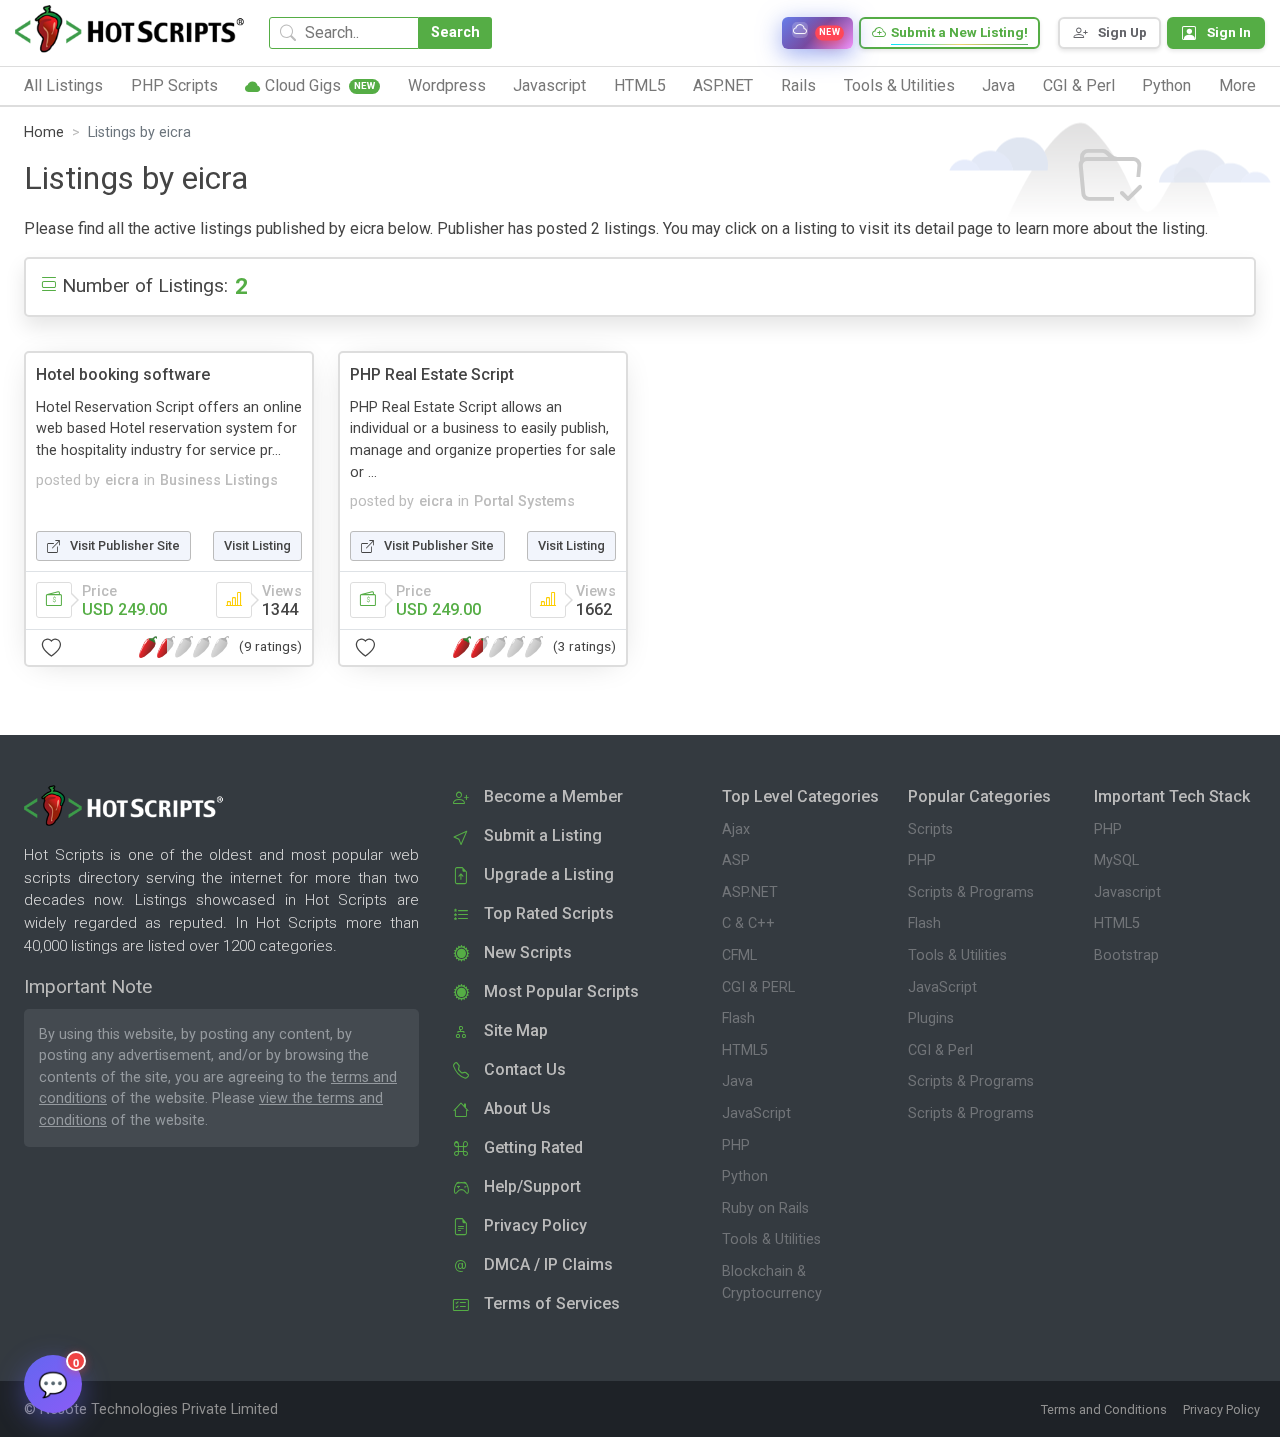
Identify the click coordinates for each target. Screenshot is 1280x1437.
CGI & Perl (940, 1050)
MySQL (1116, 860)
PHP (736, 1145)
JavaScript (756, 1113)
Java (737, 1081)
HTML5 (745, 1050)
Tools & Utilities (771, 1239)
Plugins (931, 1018)
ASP (736, 860)
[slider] (184, 647)
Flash (738, 1018)
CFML (739, 955)
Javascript (1127, 892)
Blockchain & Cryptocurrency (772, 1282)
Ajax (736, 829)
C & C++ (748, 923)
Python (745, 1176)
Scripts (930, 829)
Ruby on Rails (765, 1208)
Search (455, 32)
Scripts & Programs (971, 892)
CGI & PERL (758, 987)
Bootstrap (1126, 955)
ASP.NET (750, 892)
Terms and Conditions (1104, 1409)
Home (44, 132)
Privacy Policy (1221, 1409)
